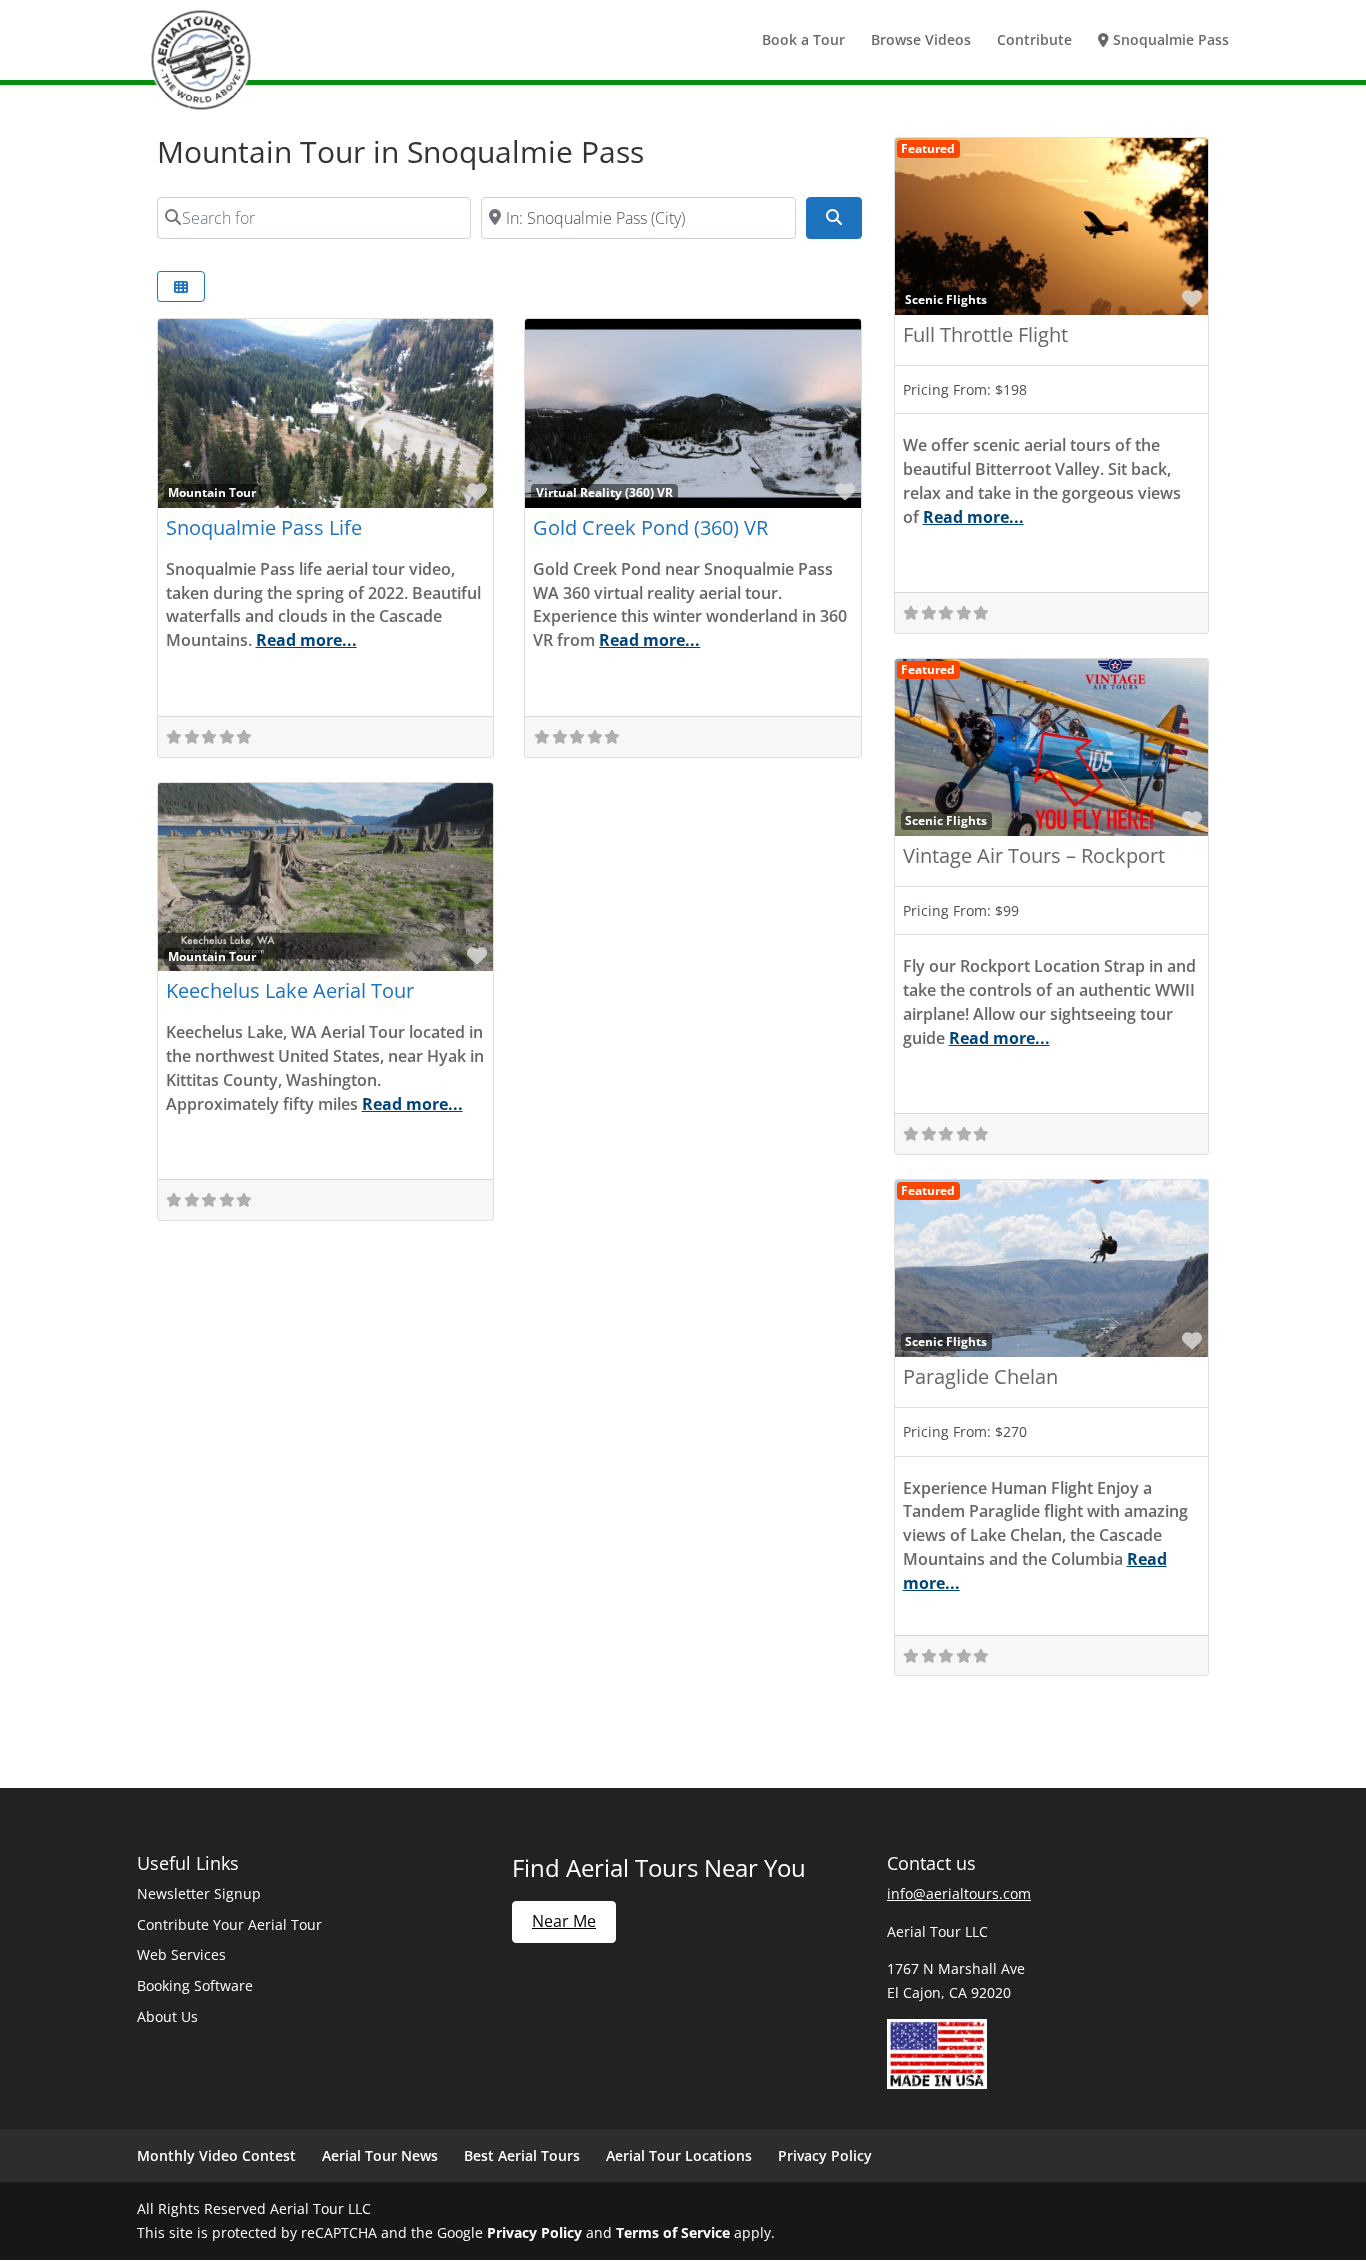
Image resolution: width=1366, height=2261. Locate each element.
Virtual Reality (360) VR (604, 492)
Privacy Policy (825, 2155)
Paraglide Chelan (980, 1376)
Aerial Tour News (380, 2155)
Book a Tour (803, 41)
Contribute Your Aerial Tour (229, 1924)
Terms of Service (673, 2232)
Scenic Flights (946, 299)
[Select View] (181, 286)
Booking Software (195, 1985)
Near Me (564, 1921)
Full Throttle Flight (985, 334)
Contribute (1034, 41)
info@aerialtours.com (959, 1893)
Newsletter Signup (199, 1893)
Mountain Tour (212, 492)
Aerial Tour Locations (679, 2155)
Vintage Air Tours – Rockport (1034, 855)
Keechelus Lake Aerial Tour (290, 990)
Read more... (306, 640)
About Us (167, 2016)
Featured (928, 148)
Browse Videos (921, 41)
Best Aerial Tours (522, 2155)
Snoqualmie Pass (1169, 41)
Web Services (181, 1954)
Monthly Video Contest (216, 2155)
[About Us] (937, 2083)
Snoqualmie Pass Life (264, 527)
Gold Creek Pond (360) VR (650, 527)
